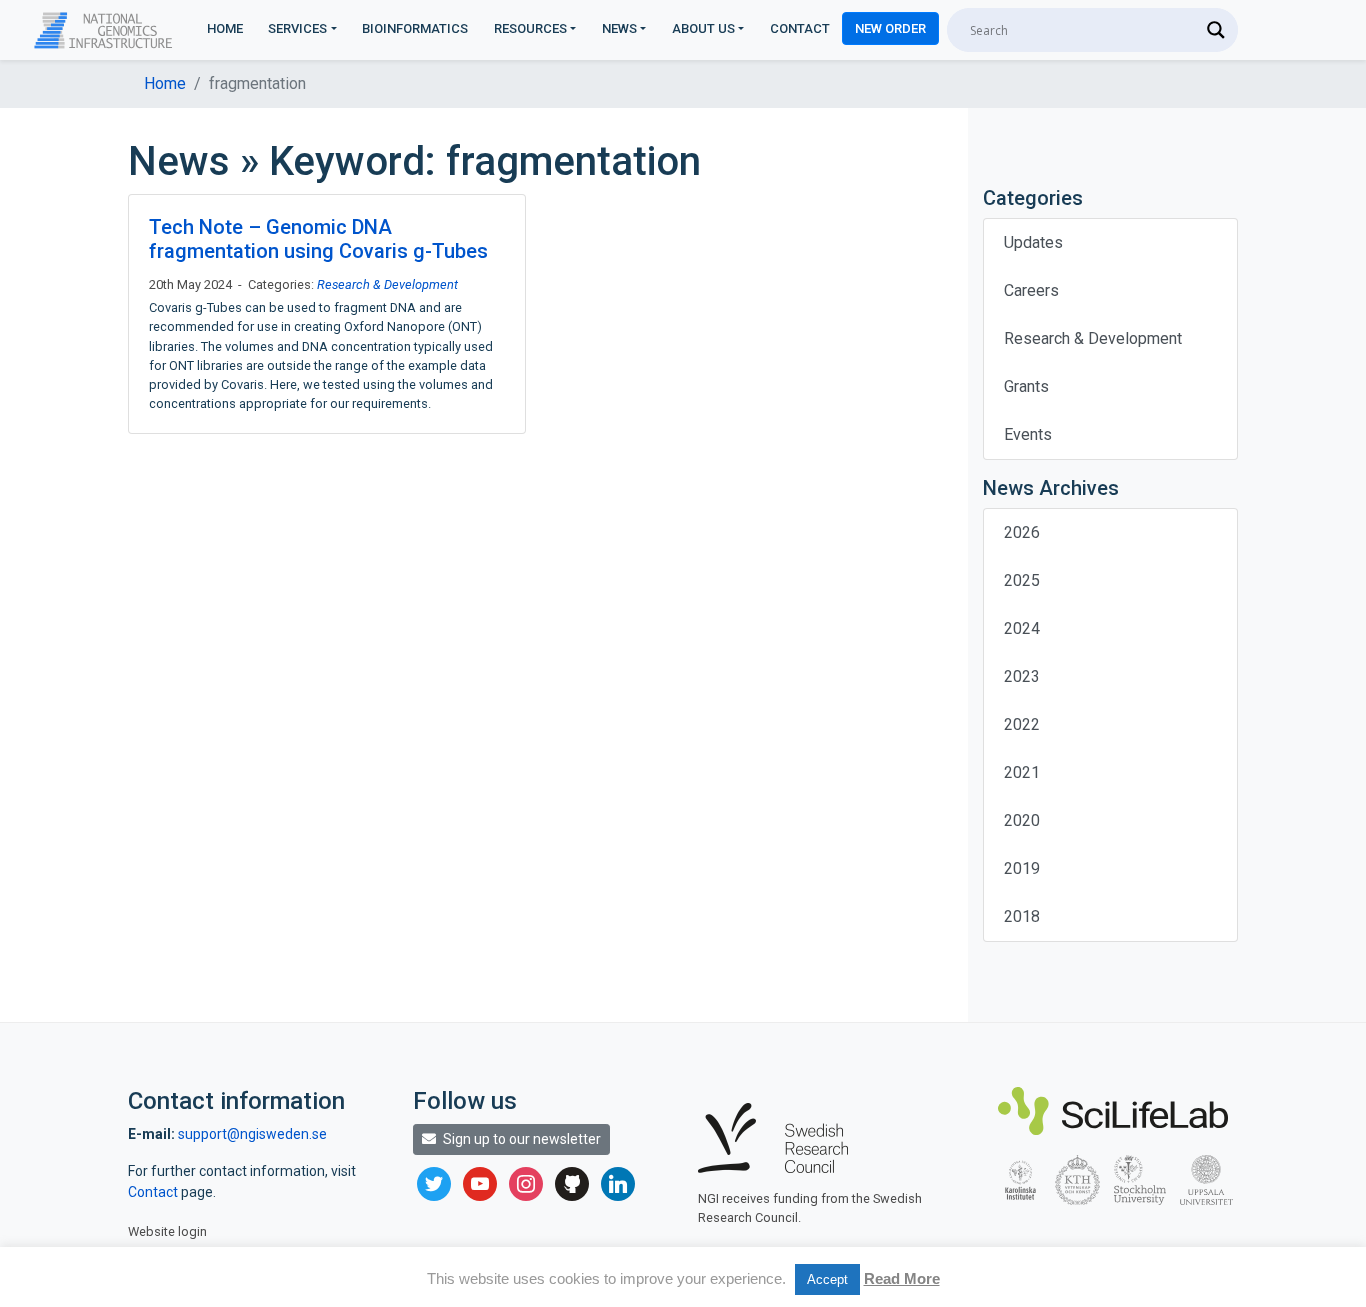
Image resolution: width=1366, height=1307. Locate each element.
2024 (1022, 628)
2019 (1022, 868)
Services (297, 28)
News (619, 28)
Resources (530, 28)
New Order (890, 28)
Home (225, 28)
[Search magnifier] (1216, 30)
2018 (1022, 916)
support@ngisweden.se (252, 1134)
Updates (1033, 242)
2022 (1022, 724)
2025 (1022, 580)
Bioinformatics (415, 28)
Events (1028, 434)
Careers (1031, 290)
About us (703, 28)
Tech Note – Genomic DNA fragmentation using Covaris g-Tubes (318, 239)
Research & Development (387, 284)
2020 (1022, 820)
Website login (167, 1231)
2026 (1022, 532)
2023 (1022, 676)
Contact (800, 28)
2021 (1022, 772)
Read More (902, 1278)
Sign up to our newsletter (520, 1139)
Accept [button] (827, 1279)
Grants (1026, 386)
